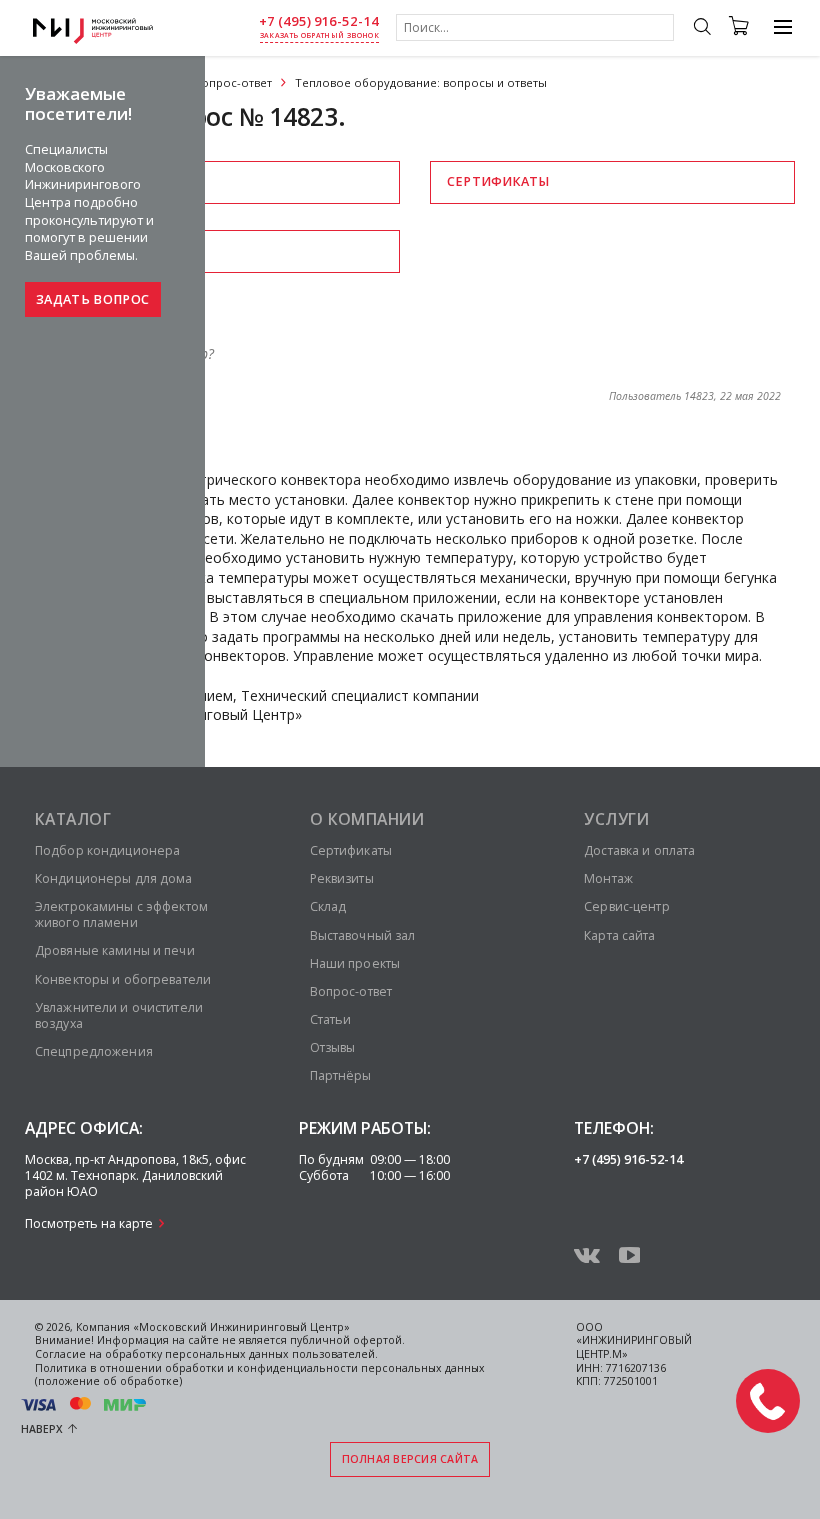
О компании (367, 819)
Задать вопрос (92, 299)
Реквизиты (93, 181)
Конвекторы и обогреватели (123, 979)
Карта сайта (619, 935)
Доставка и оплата (639, 850)
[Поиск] (701, 29)
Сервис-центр (626, 906)
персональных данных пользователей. (271, 1354)
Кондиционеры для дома (114, 878)
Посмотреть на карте (89, 1223)
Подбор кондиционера (107, 850)
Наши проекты (355, 963)
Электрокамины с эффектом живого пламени (121, 914)
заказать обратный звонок (319, 35)
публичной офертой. (347, 1340)
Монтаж (608, 878)
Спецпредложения (94, 1051)
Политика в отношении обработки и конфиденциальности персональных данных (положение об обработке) (260, 1375)
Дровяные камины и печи (115, 950)
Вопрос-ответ (232, 82)
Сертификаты (498, 181)
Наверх (42, 1429)
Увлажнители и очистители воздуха (119, 1015)
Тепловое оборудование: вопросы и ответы (421, 82)
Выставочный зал (363, 935)
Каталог (73, 819)
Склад (328, 906)
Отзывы (81, 250)
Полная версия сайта (410, 1459)
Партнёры (341, 1075)
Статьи (331, 1019)
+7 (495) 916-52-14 (319, 21)
